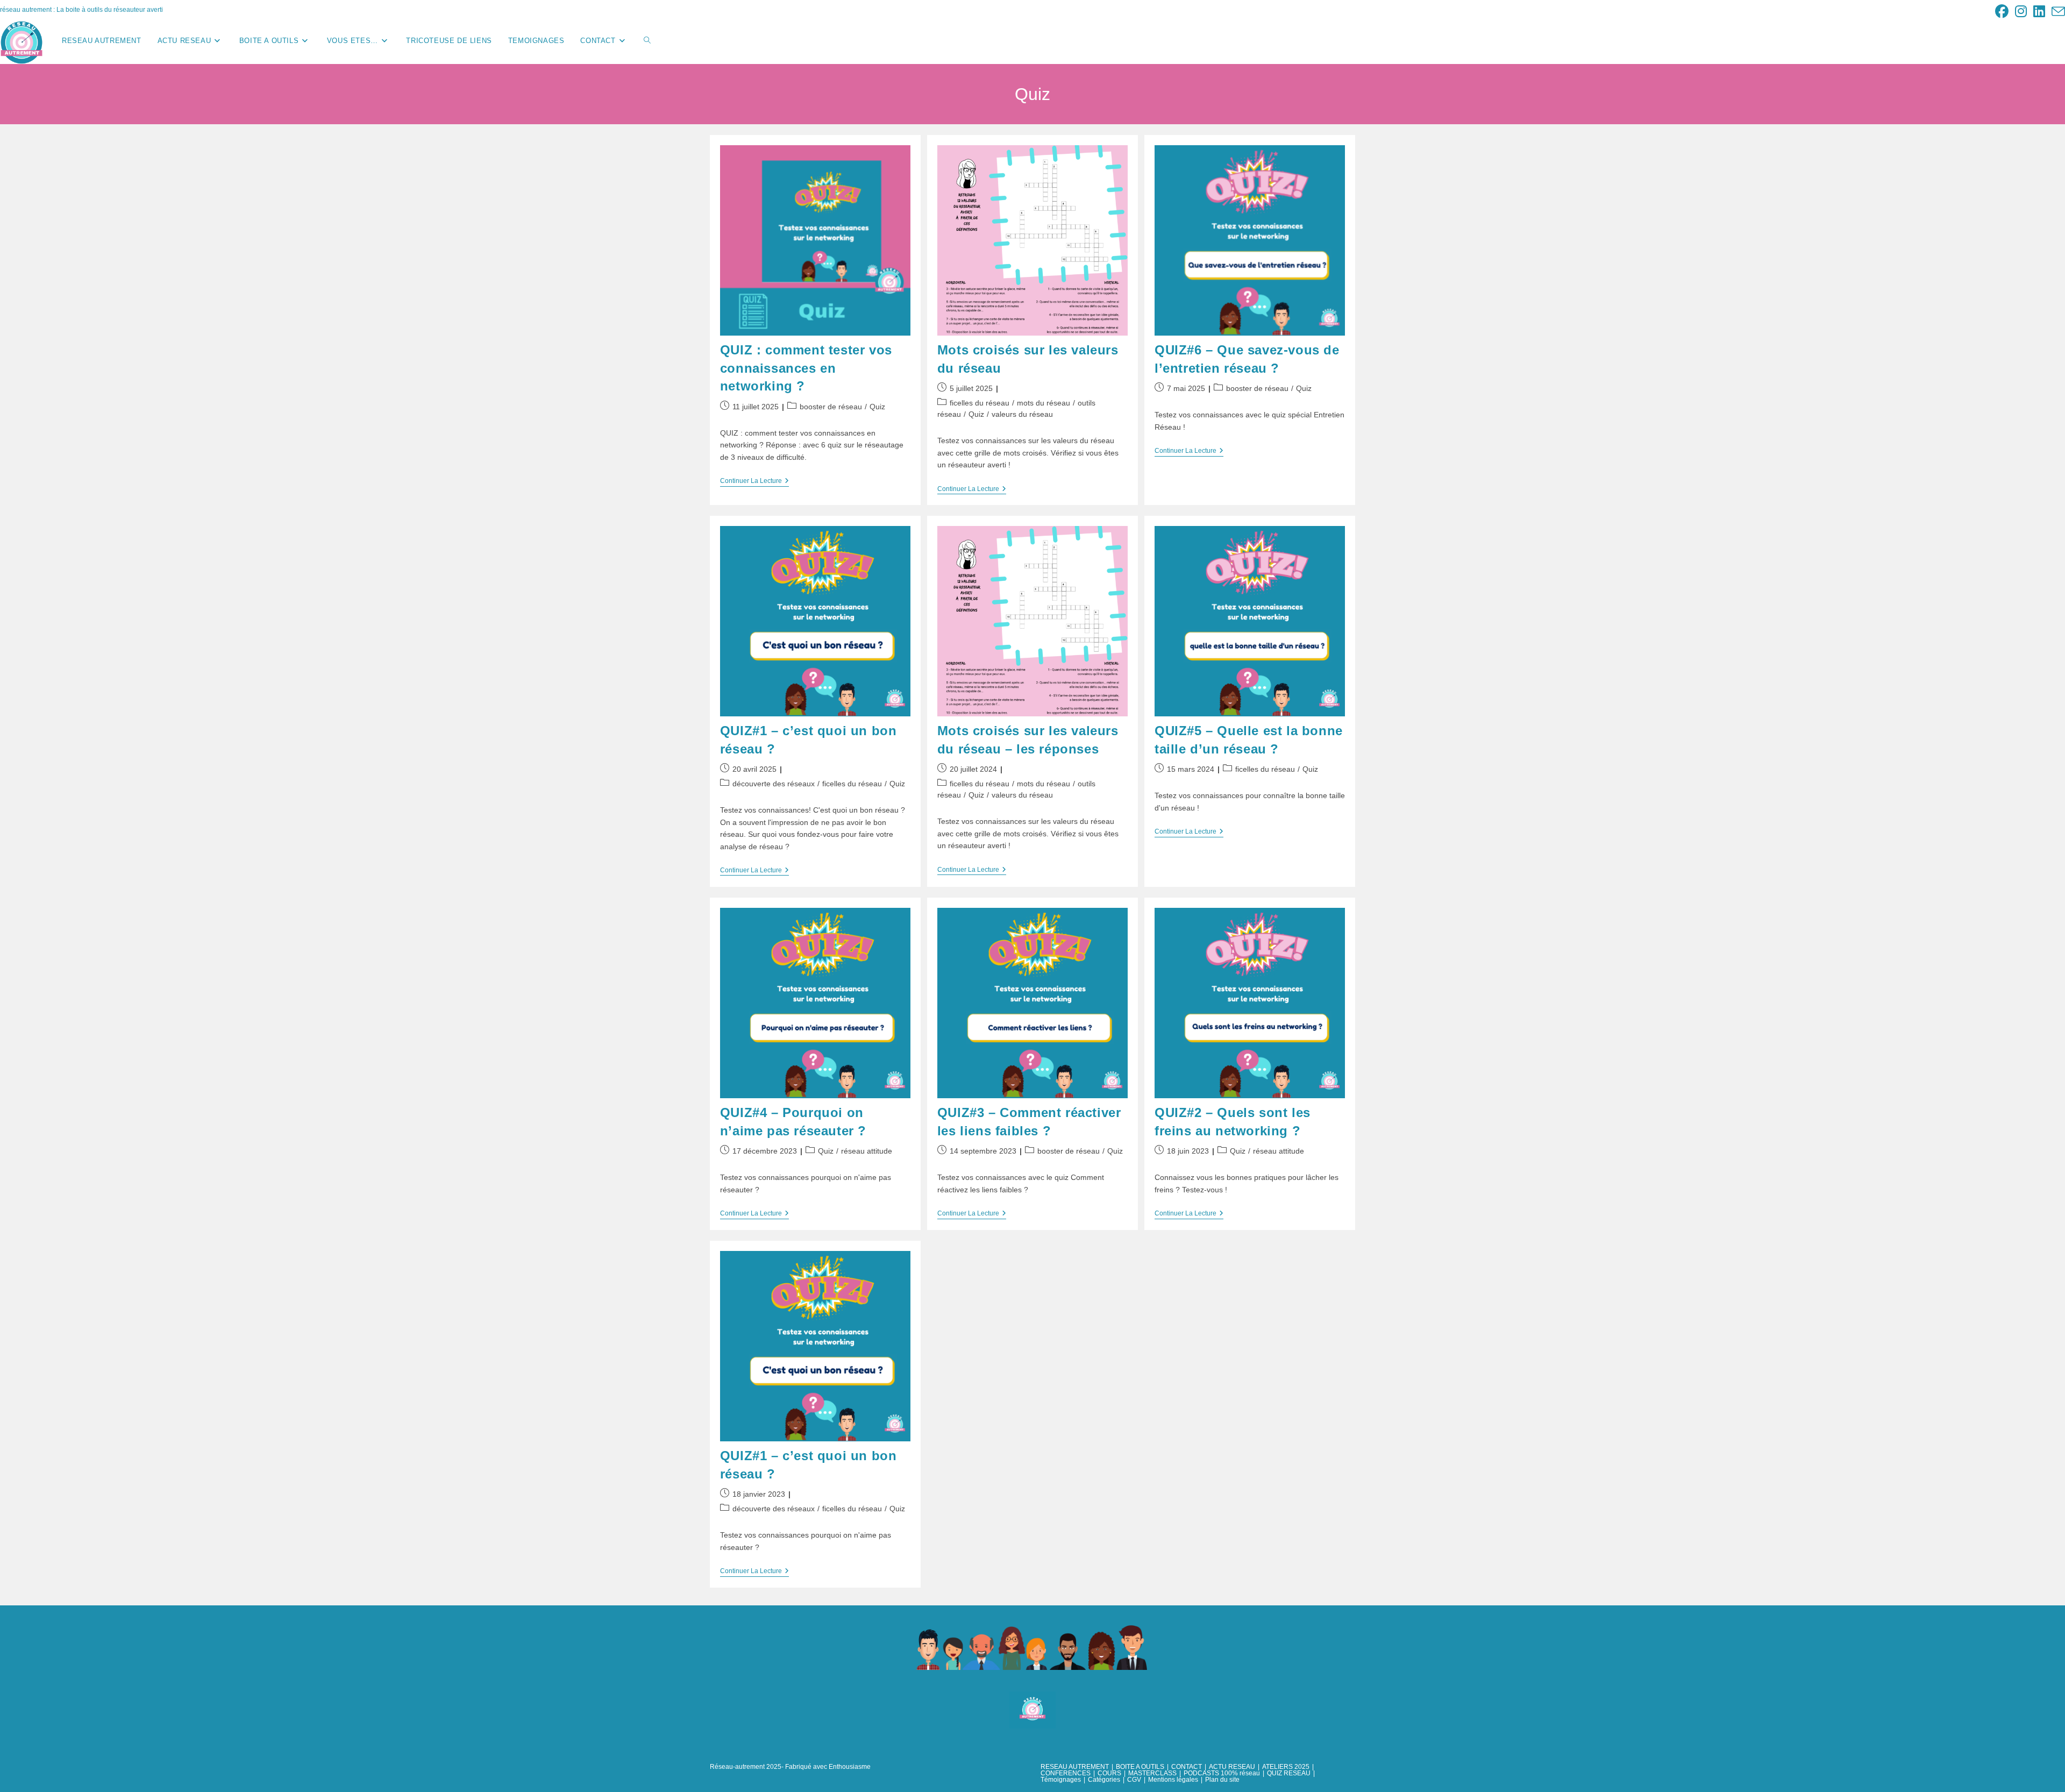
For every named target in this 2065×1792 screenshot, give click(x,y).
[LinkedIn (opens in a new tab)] (2039, 12)
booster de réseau (831, 407)
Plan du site (1222, 1780)
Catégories (1104, 1780)
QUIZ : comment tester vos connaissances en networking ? (806, 368)
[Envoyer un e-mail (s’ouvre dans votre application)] (2057, 12)
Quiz (877, 407)
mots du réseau (1044, 403)
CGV (1134, 1780)
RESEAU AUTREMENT (1075, 1767)
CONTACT (1187, 1767)
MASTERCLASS (1152, 1773)
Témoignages (1061, 1780)
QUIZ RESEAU (1289, 1773)
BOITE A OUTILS (1140, 1767)
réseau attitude (867, 1151)
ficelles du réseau (980, 403)
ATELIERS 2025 (1286, 1767)
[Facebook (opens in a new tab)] (2002, 12)
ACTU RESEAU (1232, 1767)
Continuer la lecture (754, 482)
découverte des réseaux (774, 784)
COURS (1109, 1773)
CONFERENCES (1066, 1773)
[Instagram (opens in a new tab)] (2021, 12)
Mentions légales (1173, 1780)
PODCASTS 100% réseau (1222, 1773)
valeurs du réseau (1022, 414)
